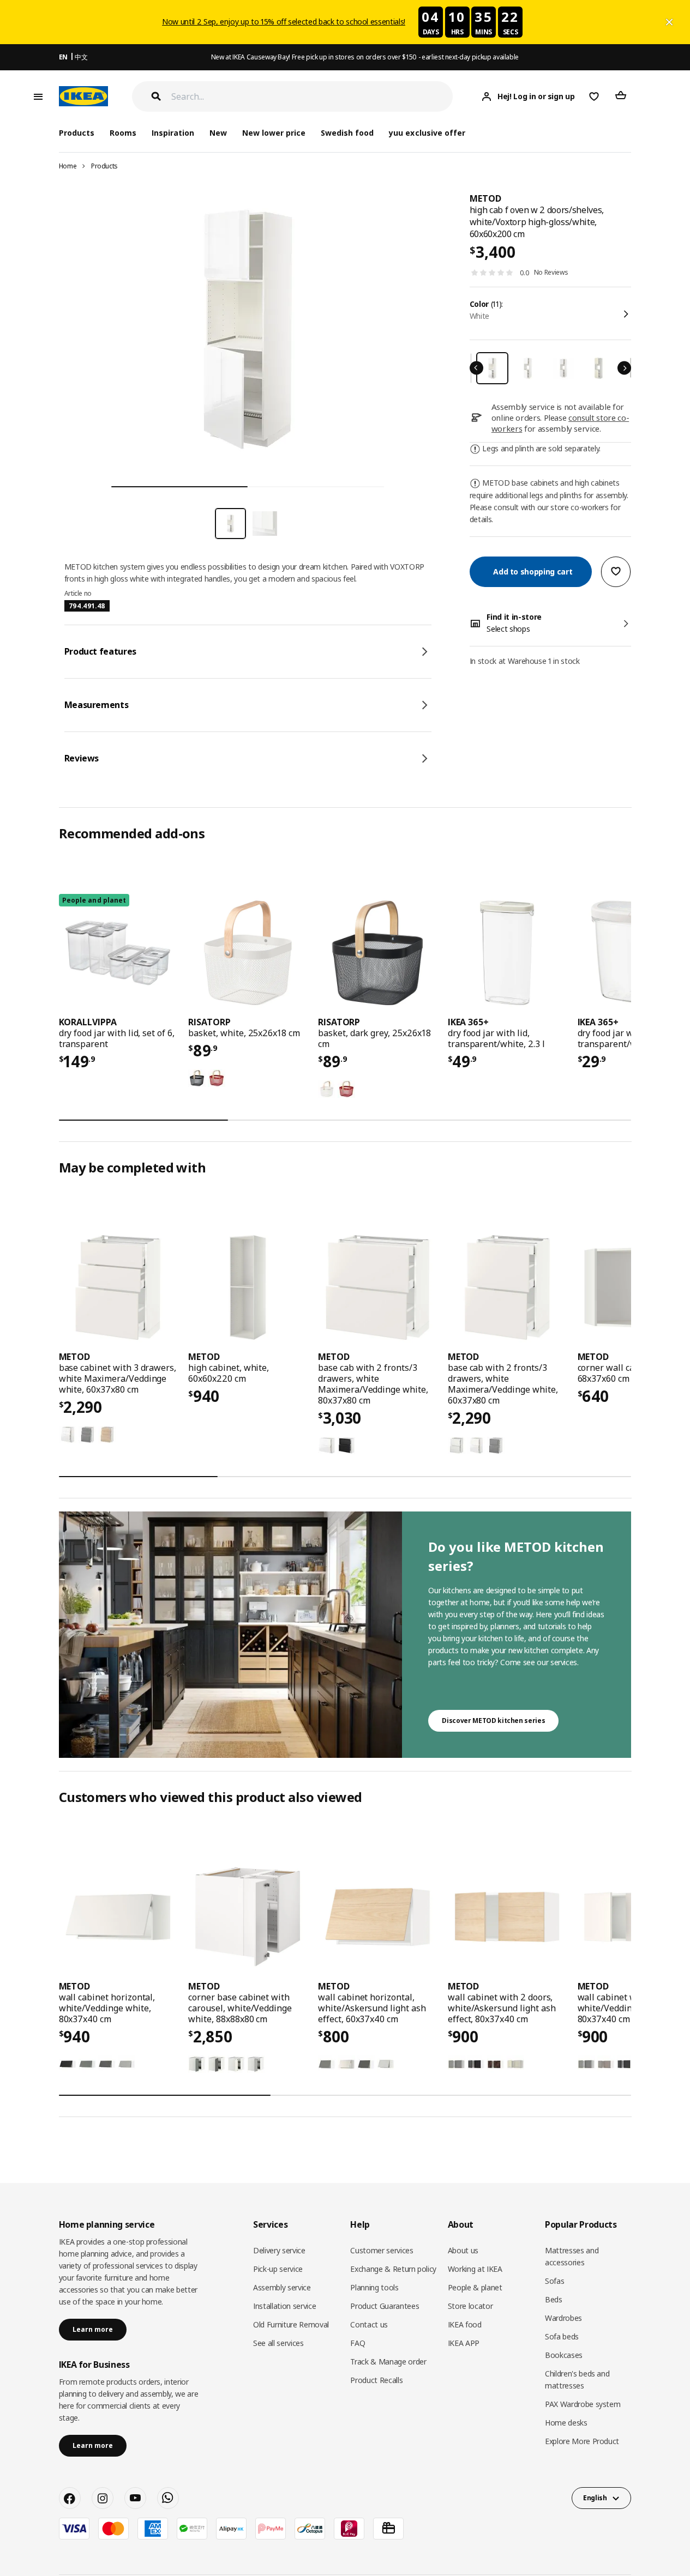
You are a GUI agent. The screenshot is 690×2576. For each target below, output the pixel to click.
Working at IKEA (475, 2269)
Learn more (93, 2329)
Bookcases (564, 2355)
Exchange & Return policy (393, 2269)
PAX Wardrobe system (583, 2404)
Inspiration (173, 133)
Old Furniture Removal (291, 2324)
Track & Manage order (388, 2362)
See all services (278, 2343)
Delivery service (279, 2250)
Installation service (284, 2306)
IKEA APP (464, 2343)
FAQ (358, 2343)
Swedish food (347, 133)
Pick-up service (278, 2269)
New (218, 133)
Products (104, 166)
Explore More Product (582, 2441)
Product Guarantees (385, 2306)
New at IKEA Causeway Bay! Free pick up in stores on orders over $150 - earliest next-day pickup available (365, 57)
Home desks (566, 2423)
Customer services (382, 2250)
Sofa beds (562, 2336)
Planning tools (374, 2287)
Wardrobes (563, 2318)
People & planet (475, 2287)
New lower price (274, 133)
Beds (554, 2299)
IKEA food (465, 2324)
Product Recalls (376, 2380)
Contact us (369, 2324)
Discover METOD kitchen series (493, 1721)
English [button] (595, 2498)
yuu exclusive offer (427, 133)
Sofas (554, 2281)
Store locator (470, 2306)
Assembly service (282, 2287)
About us (463, 2250)
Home (68, 166)
